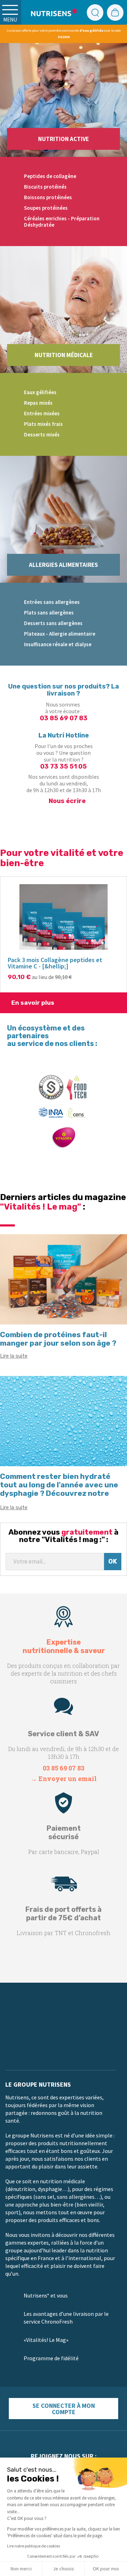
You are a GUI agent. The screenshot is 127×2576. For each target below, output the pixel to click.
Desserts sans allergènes (53, 623)
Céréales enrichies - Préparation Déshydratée (62, 222)
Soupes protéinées (46, 208)
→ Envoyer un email (64, 1779)
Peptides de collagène (50, 176)
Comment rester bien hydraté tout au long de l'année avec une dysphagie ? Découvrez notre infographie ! (59, 1489)
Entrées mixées (42, 413)
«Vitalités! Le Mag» (46, 2340)
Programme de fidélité (51, 2358)
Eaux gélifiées (40, 392)
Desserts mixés (42, 435)
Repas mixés (38, 403)
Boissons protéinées (48, 197)
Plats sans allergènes (49, 613)
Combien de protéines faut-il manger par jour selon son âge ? (58, 1339)
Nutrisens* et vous (46, 2295)
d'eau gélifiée (91, 30)
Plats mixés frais (43, 424)
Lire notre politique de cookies (34, 2546)
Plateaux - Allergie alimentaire (60, 634)
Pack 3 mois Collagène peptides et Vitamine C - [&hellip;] (55, 963)
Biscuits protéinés (45, 187)
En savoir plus (33, 1003)
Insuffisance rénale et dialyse (58, 644)
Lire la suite (14, 1356)
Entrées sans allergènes (52, 602)
